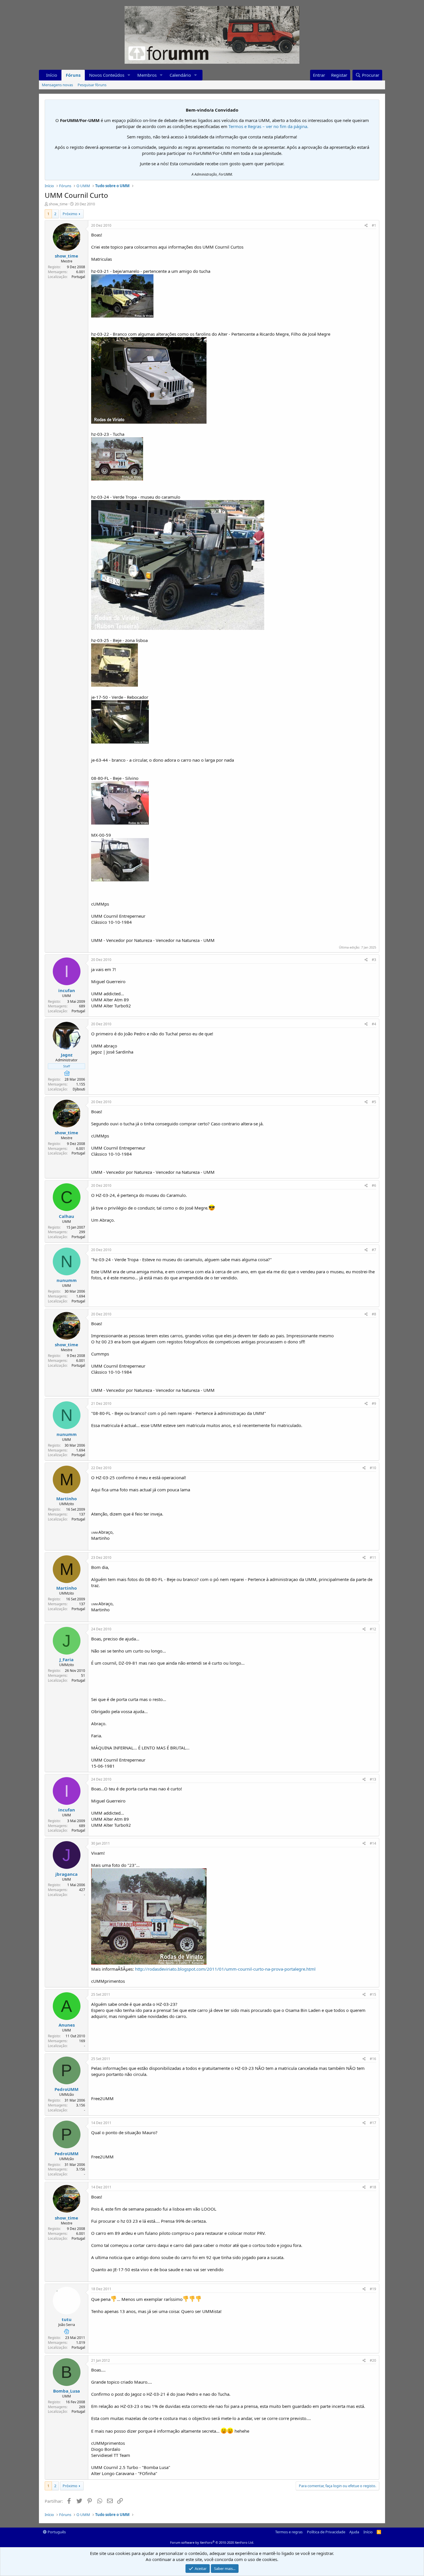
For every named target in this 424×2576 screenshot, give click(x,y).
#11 (373, 1558)
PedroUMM (66, 2089)
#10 (373, 1468)
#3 (374, 960)
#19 (373, 2289)
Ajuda (354, 2532)
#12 (373, 1629)
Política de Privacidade (326, 2532)
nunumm (67, 1280)
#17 (373, 2123)
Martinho (66, 1499)
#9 (374, 1404)
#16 (373, 2059)
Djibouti (79, 1089)
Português (56, 2532)
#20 (373, 2360)
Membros (147, 75)
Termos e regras (289, 2532)
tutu (67, 2319)
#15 (373, 1994)
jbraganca (66, 1874)
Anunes (67, 2025)
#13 (373, 1779)
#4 (374, 1024)
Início (52, 75)
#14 (373, 1843)
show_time (58, 204)
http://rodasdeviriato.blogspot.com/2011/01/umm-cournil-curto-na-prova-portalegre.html (225, 1969)
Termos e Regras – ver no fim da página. (268, 126)
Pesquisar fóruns (92, 85)
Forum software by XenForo (212, 2542)
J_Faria (66, 1659)
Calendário (180, 75)
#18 (373, 2187)
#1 (374, 225)
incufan (67, 990)
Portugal (78, 277)
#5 (374, 1102)
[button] (129, 75)
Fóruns (73, 75)
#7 (374, 1250)
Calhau (66, 1216)
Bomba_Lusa (66, 2391)
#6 (374, 1185)
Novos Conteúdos (107, 75)
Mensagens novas (57, 85)
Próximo (70, 214)
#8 (374, 1314)
